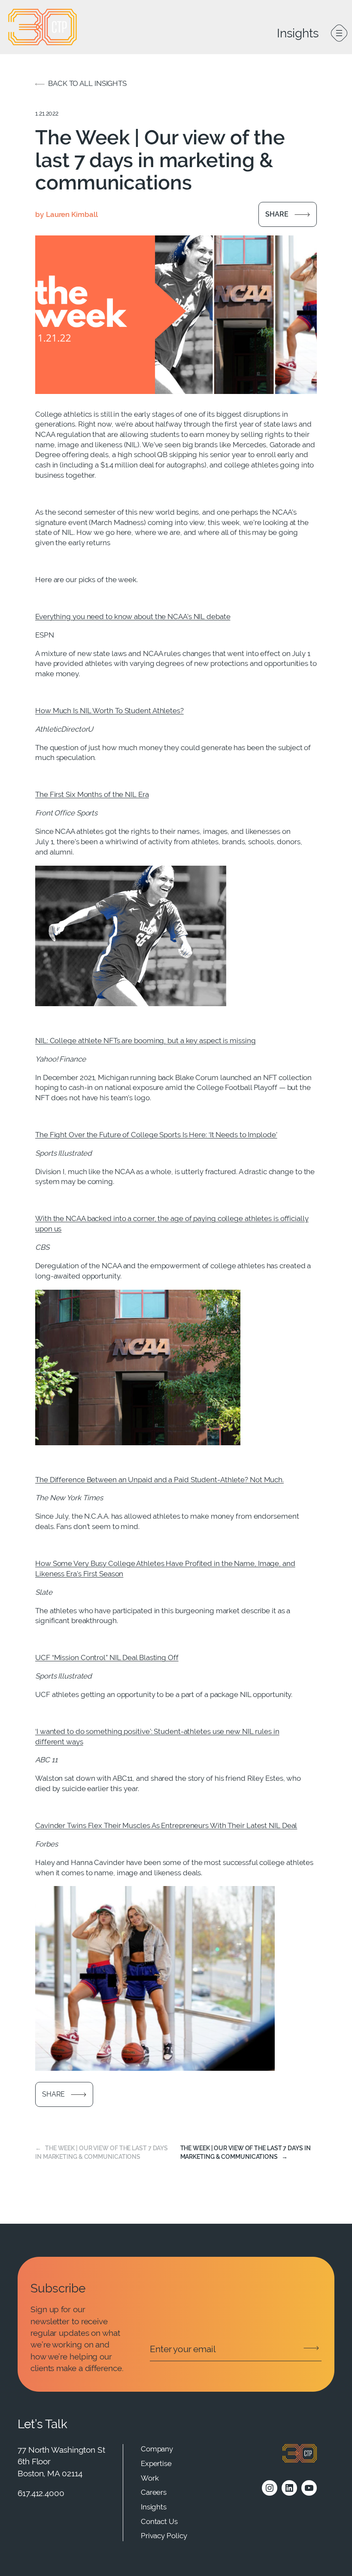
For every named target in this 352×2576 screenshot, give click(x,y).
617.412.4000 (41, 2493)
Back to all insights (87, 83)
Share (277, 214)
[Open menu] (339, 33)
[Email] (236, 2349)
